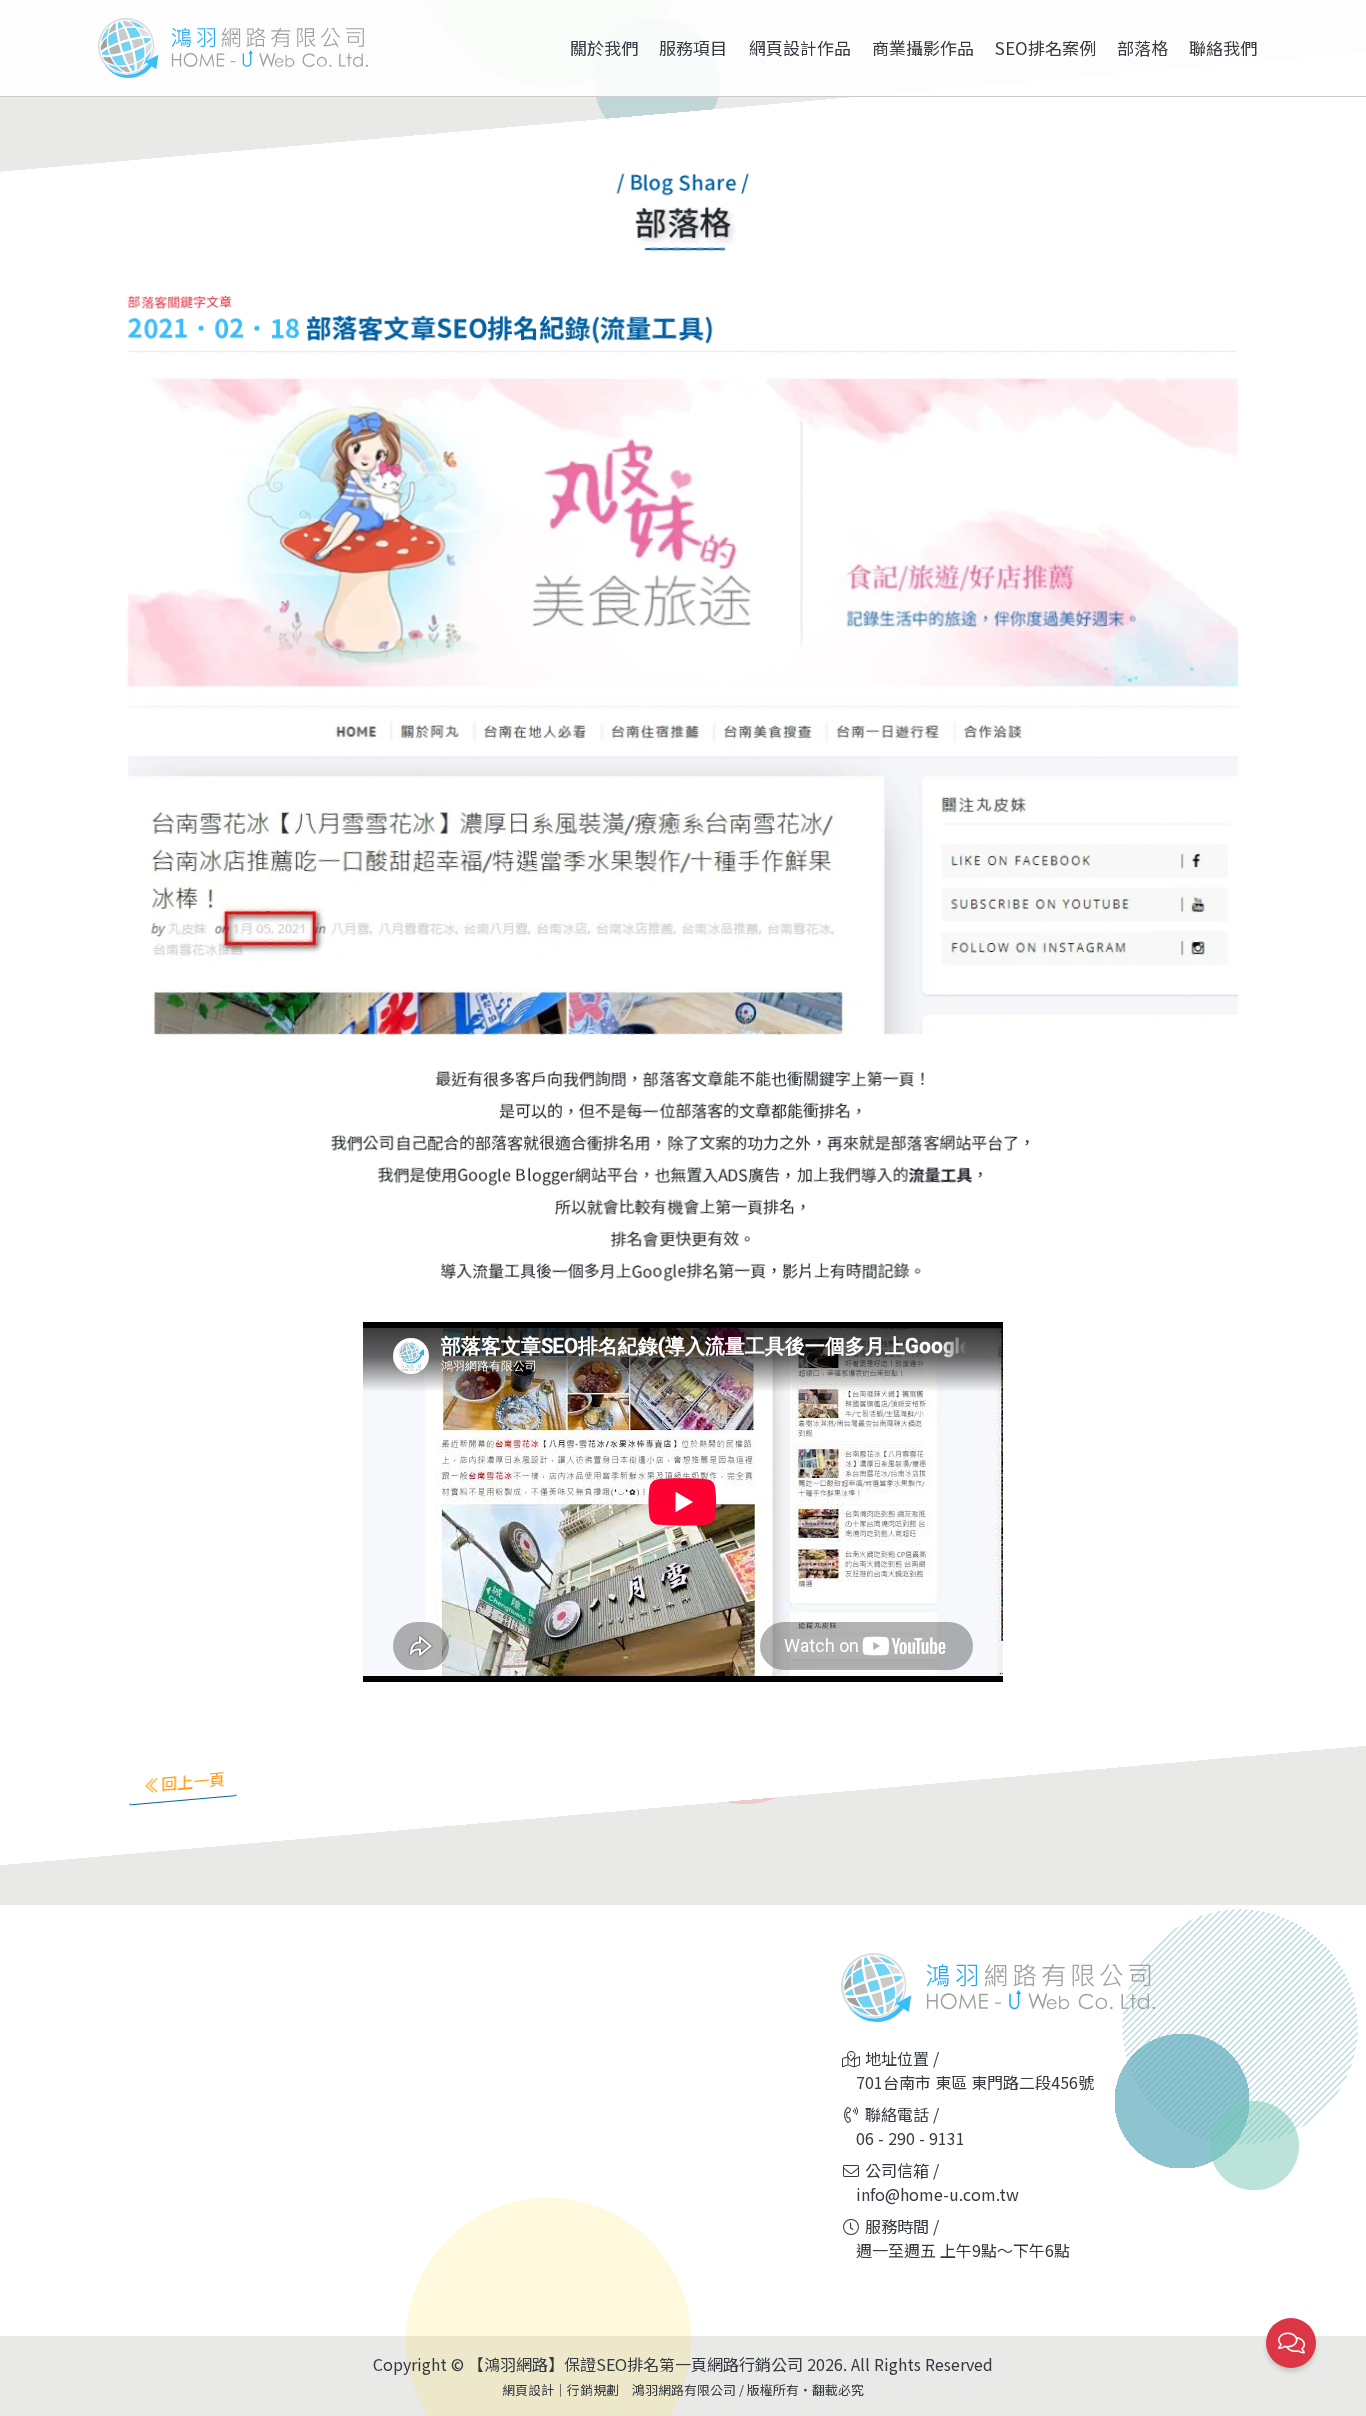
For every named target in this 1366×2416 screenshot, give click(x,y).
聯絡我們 (1223, 47)
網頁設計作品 (800, 47)
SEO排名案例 (1045, 47)
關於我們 (604, 47)
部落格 (1142, 47)
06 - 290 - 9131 (910, 2138)
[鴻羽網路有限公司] (233, 48)
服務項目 (693, 47)
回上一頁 (193, 1781)
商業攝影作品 (923, 47)
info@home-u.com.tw (937, 2194)
